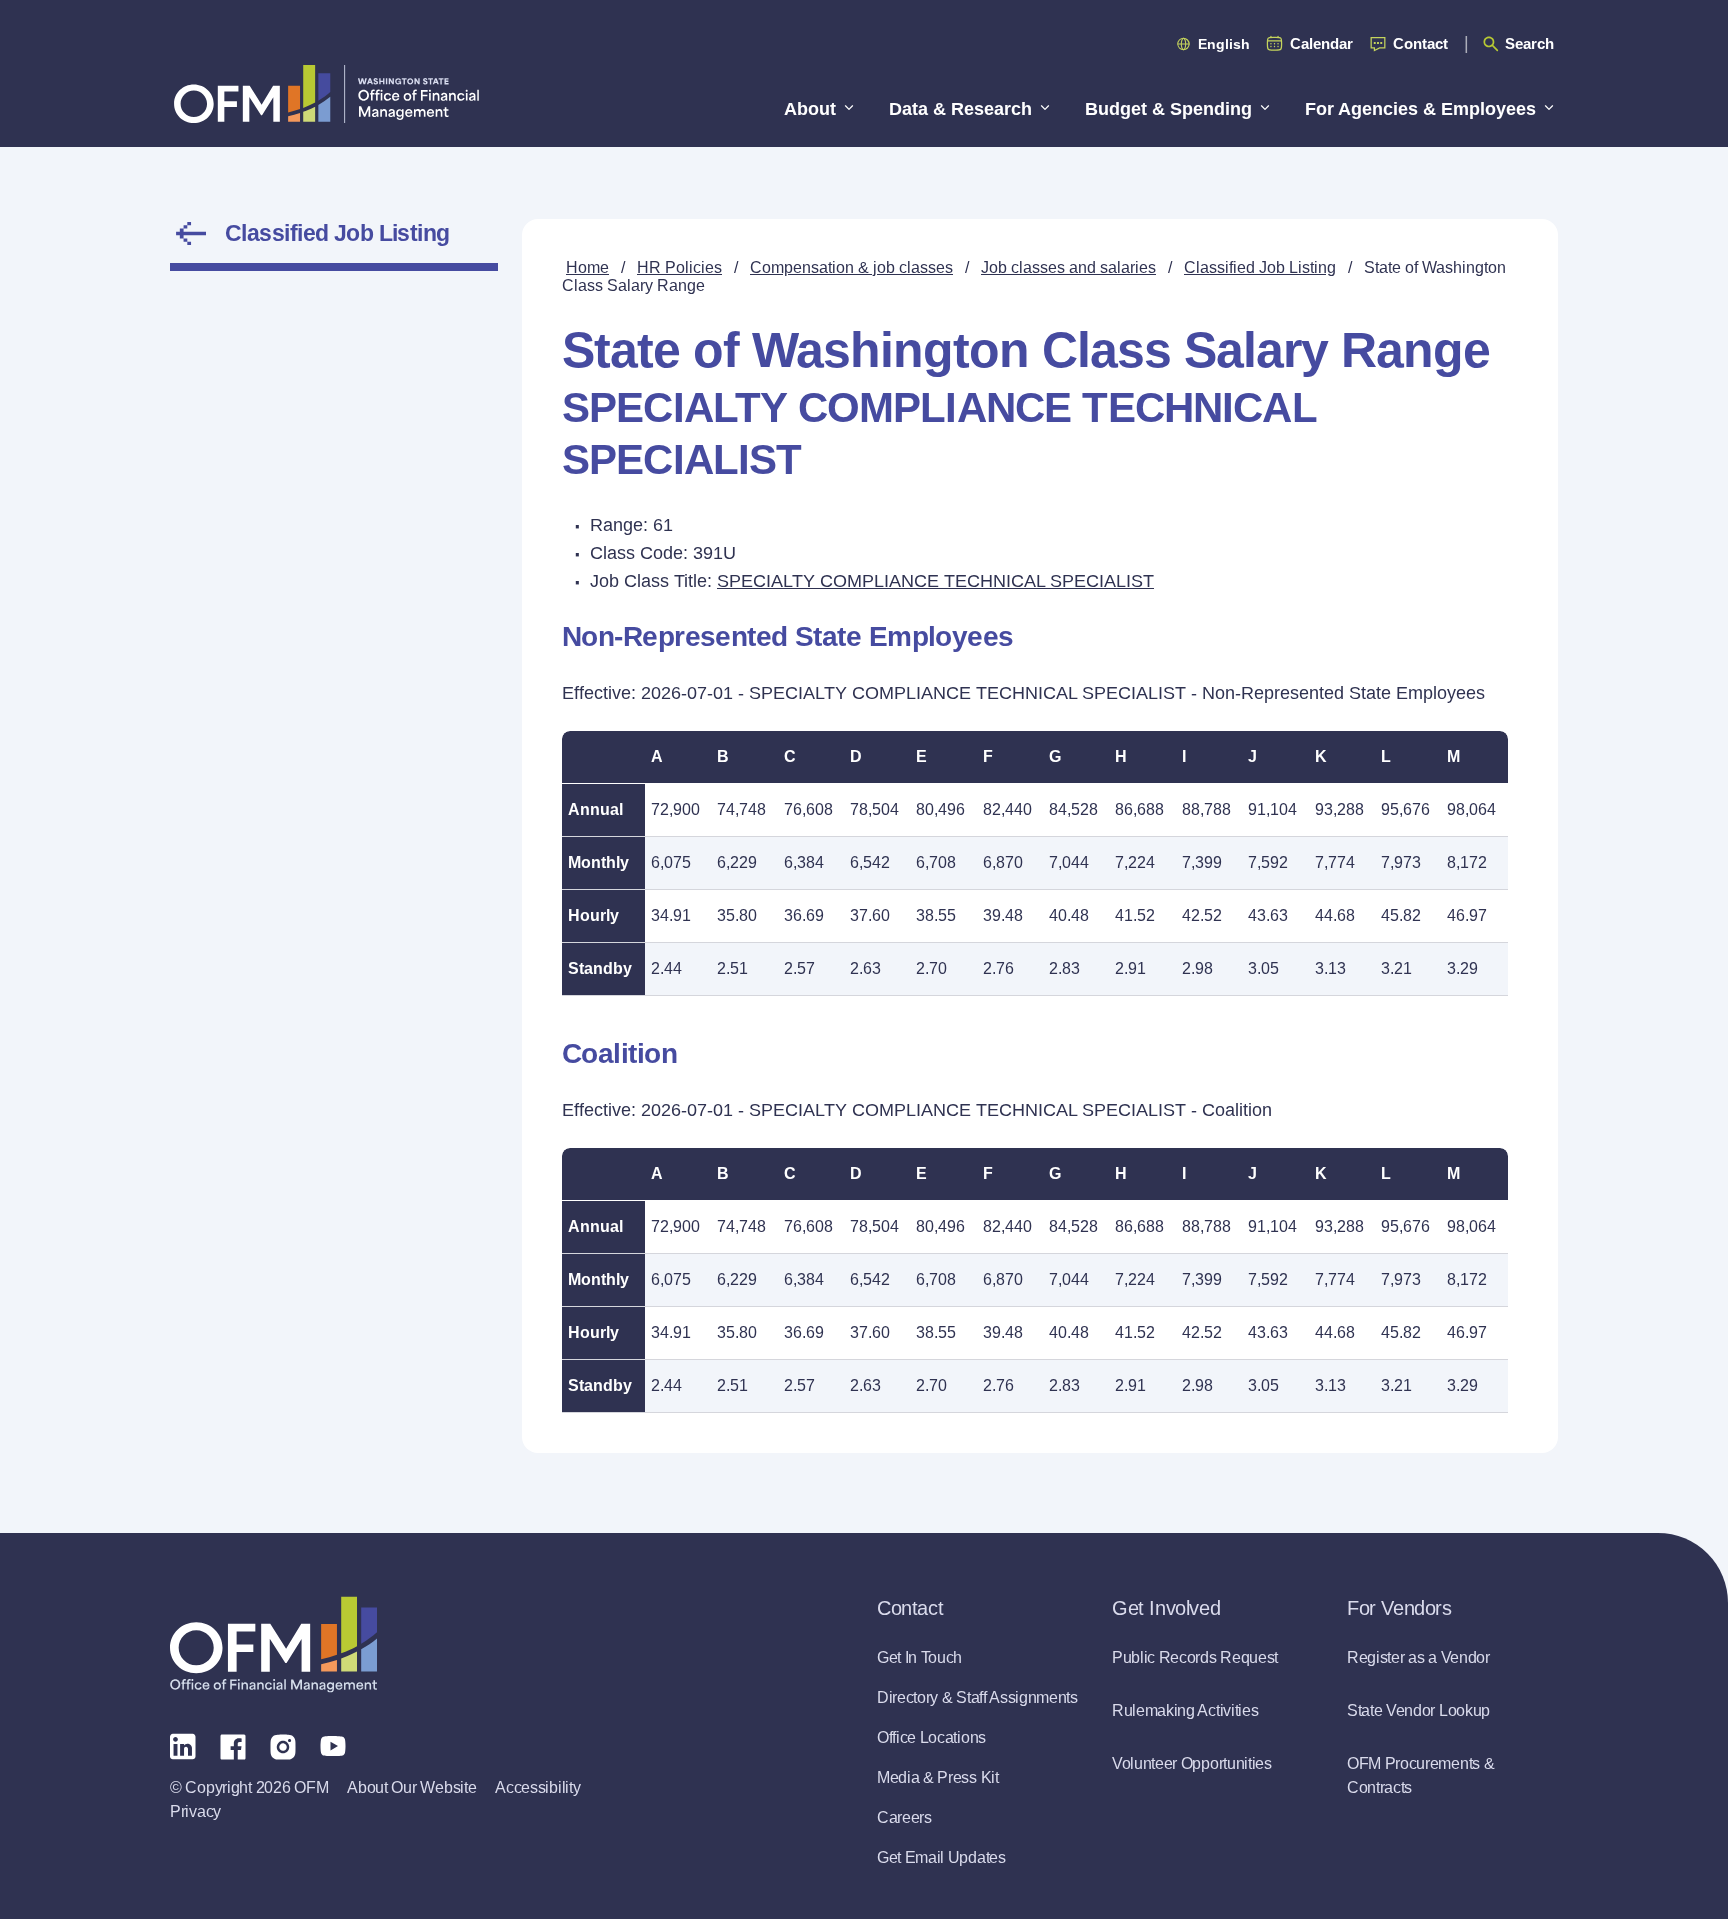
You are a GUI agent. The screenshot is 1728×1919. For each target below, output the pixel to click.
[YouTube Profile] (333, 1745)
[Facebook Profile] (233, 1745)
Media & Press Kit (938, 1777)
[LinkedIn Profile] (183, 1745)
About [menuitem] (810, 109)
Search (1529, 43)
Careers (904, 1817)
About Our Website (411, 1787)
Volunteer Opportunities (1192, 1763)
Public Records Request (1195, 1657)
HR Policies (679, 267)
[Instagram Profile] (283, 1745)
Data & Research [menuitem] (960, 109)
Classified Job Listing (337, 233)
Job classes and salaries (1068, 267)
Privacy (195, 1811)
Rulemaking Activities (1185, 1710)
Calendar (1321, 43)
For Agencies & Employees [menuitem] (1420, 109)
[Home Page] (273, 1644)
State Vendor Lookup (1418, 1710)
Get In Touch (919, 1657)
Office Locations (931, 1737)
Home (587, 267)
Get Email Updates (941, 1857)
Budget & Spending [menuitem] (1168, 109)
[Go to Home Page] (326, 93)
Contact (1420, 43)
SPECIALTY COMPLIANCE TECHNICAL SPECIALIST (935, 581)
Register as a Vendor (1418, 1657)
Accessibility (537, 1787)
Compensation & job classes (851, 267)
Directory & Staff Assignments (977, 1697)
